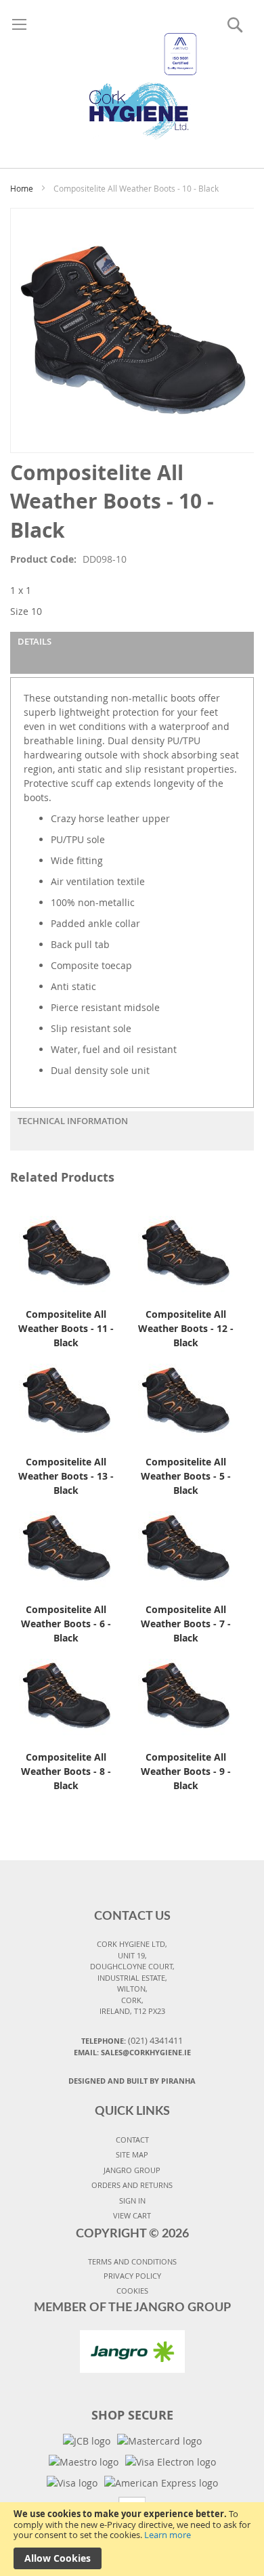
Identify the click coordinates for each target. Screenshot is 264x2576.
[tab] (132, 653)
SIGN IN (132, 2201)
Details (35, 641)
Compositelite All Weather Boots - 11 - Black (66, 1328)
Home (22, 188)
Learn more (168, 2535)
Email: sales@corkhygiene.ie (132, 2052)
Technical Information (73, 1121)
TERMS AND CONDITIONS (132, 2261)
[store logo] (132, 70)
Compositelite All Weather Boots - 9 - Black (186, 1771)
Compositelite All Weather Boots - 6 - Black (66, 1624)
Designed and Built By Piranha (132, 2081)
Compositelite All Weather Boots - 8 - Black (66, 1771)
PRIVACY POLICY (132, 2276)
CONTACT (132, 2140)
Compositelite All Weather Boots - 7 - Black (186, 1624)
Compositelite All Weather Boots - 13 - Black (66, 1476)
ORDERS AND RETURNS (132, 2185)
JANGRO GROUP (132, 2170)
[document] (132, 2539)
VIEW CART (132, 2215)
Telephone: (132, 2040)
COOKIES (132, 2291)
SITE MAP (132, 2154)
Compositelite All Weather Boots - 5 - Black (186, 1476)
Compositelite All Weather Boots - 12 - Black (186, 1328)
